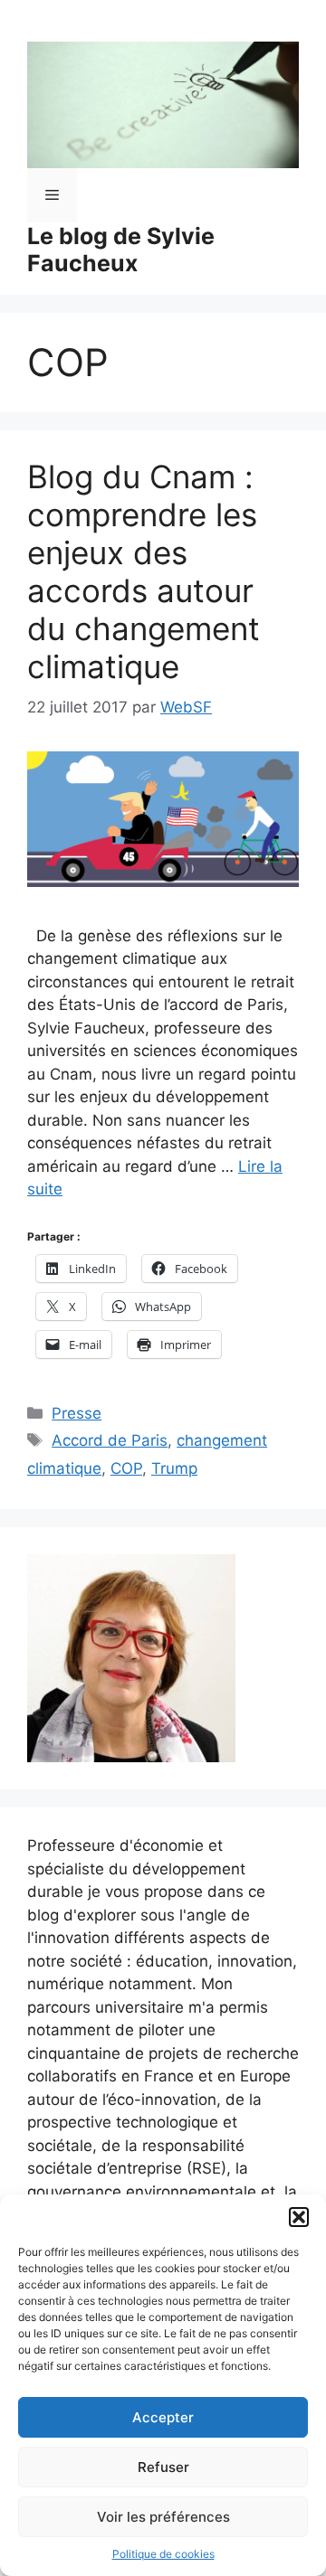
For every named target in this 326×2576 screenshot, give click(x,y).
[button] (299, 2217)
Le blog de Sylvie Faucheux (121, 250)
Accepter (163, 2417)
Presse (77, 1413)
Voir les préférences (163, 2517)
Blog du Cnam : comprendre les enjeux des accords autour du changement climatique (144, 571)
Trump (174, 1468)
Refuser (163, 2467)
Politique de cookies (163, 2554)
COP (126, 1468)
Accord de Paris (110, 1440)
